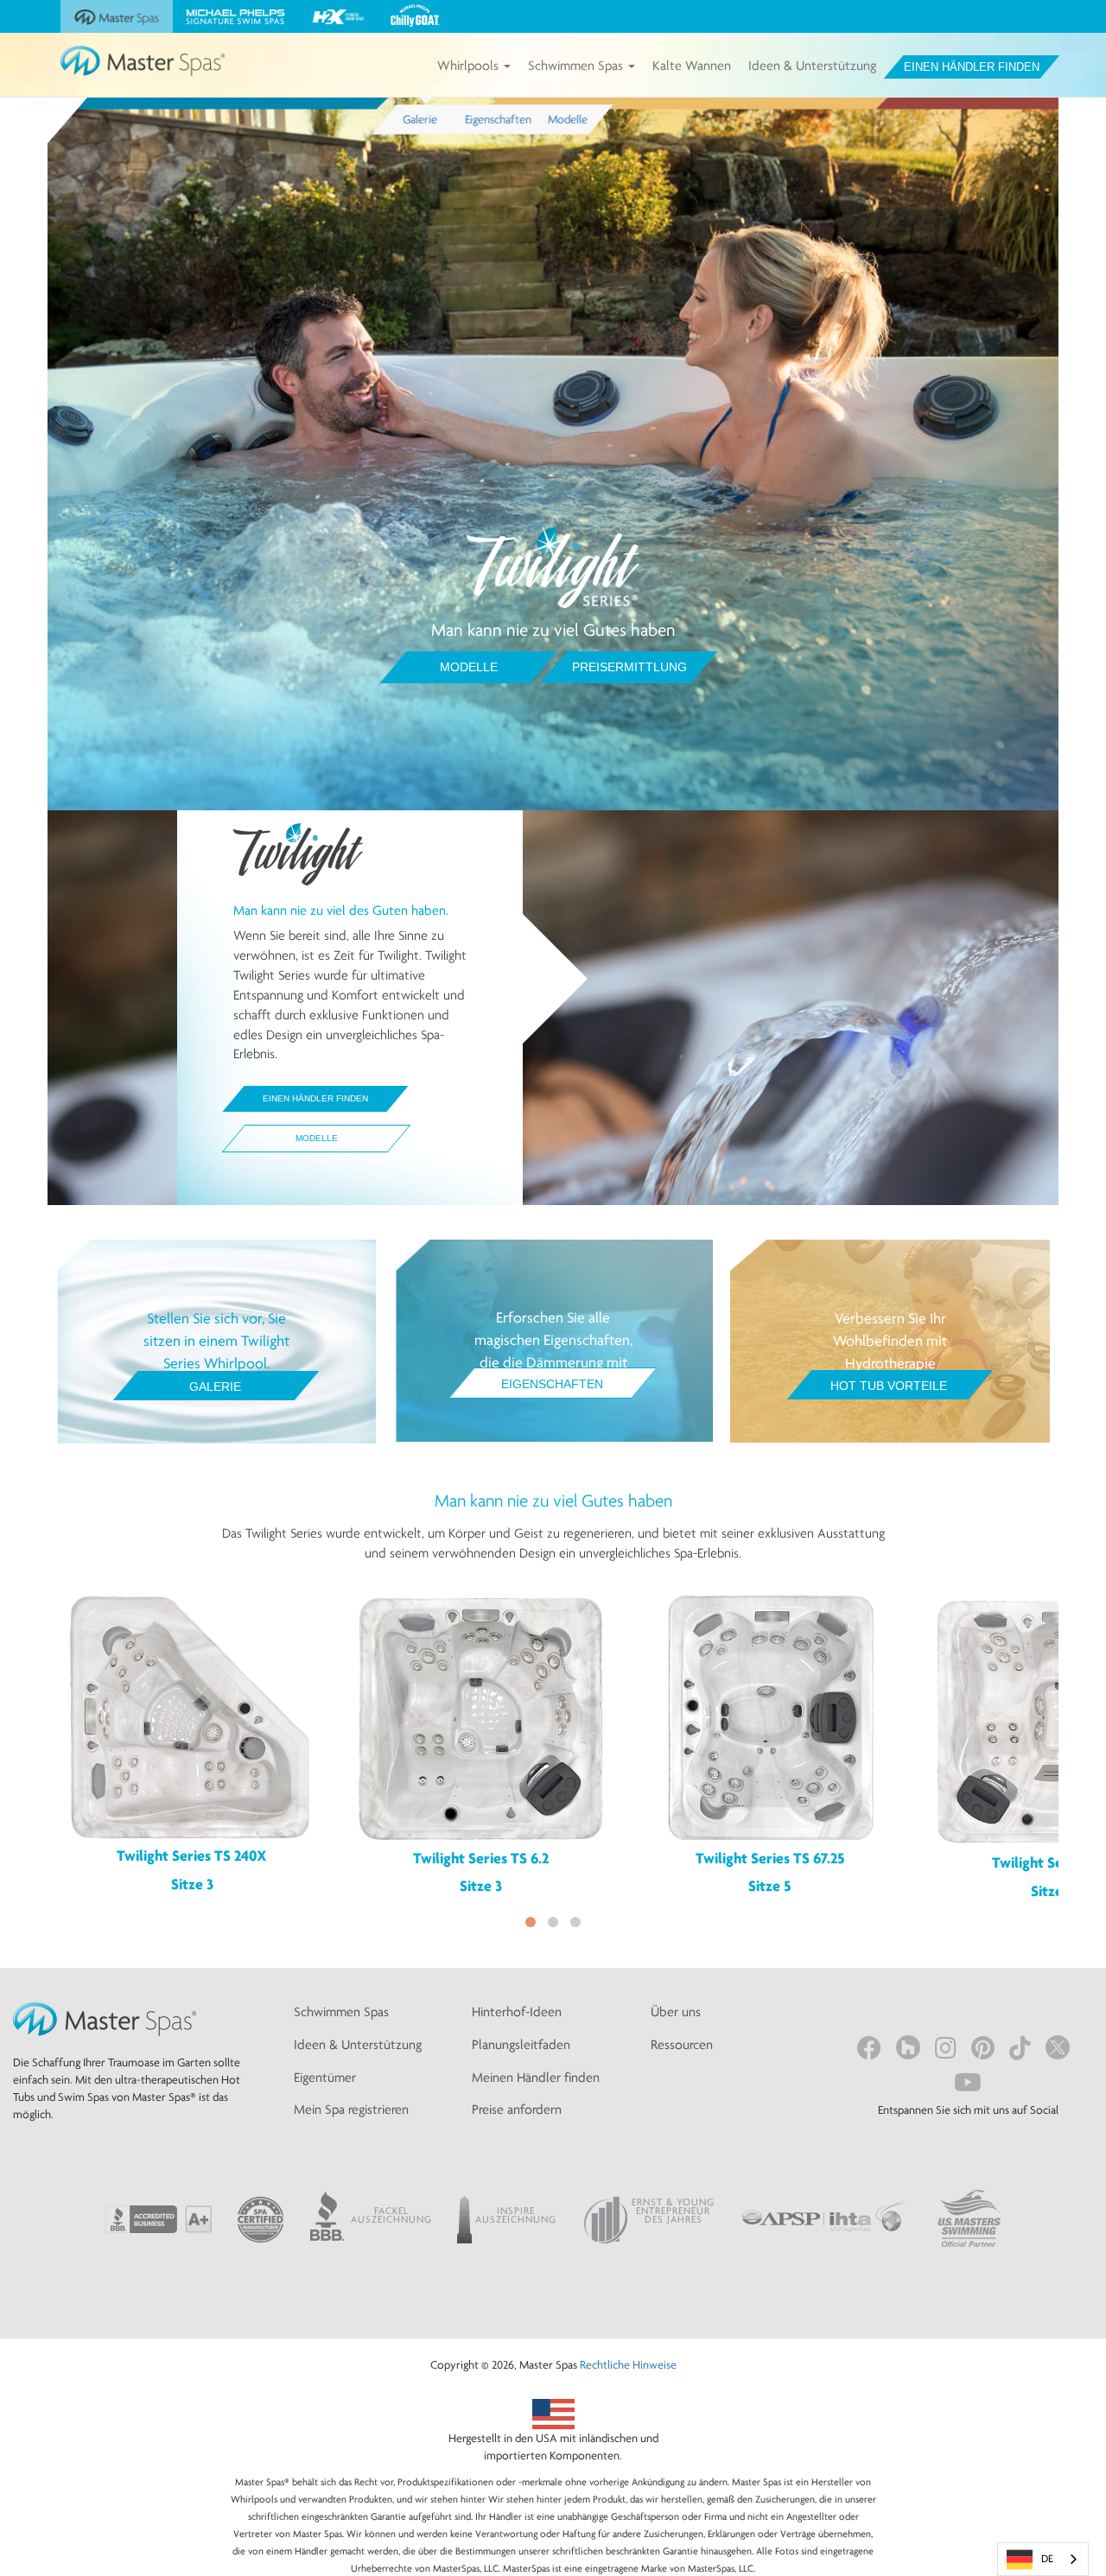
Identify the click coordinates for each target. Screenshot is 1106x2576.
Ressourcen (682, 2044)
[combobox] (1043, 2559)
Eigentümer (325, 2077)
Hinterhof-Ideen (517, 2011)
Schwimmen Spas (577, 65)
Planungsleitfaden (521, 2044)
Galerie (215, 1386)
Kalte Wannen (692, 65)
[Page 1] (531, 1922)
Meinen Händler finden (536, 2077)
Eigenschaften (552, 1384)
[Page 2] (553, 1922)
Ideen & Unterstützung (812, 65)
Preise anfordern (517, 2109)
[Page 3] (575, 1922)
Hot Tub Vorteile (889, 1386)
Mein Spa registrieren (351, 2109)
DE (1047, 2558)
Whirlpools (470, 65)
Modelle (469, 667)
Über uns (676, 2011)
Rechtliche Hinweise (628, 2364)
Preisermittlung (629, 667)
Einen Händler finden (972, 67)
